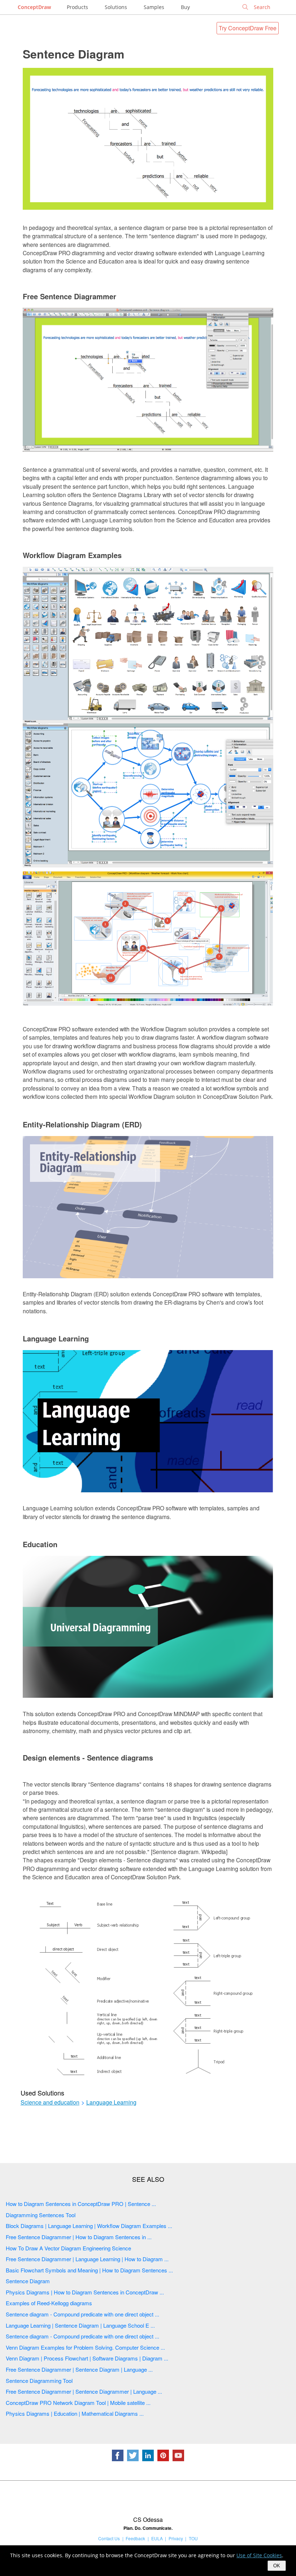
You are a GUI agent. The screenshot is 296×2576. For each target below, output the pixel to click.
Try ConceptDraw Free (248, 28)
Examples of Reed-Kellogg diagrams (49, 2303)
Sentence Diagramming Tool (39, 2381)
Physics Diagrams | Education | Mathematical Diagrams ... (75, 2413)
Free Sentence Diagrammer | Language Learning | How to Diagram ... (87, 2259)
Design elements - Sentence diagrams (88, 1757)
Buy (185, 7)
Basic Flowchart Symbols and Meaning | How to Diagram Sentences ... (89, 2270)
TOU (193, 2538)
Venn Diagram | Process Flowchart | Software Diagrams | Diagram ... (87, 2358)
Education (40, 1544)
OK (277, 2566)
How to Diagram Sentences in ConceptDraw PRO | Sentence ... (81, 2204)
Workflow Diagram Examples (72, 555)
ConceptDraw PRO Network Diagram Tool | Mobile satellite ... (78, 2403)
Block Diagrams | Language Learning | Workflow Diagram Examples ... (89, 2226)
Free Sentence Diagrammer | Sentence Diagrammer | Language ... (84, 2391)
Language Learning (56, 1338)
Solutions (116, 7)
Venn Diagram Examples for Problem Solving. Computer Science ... (85, 2347)
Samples (154, 7)
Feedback (135, 2538)
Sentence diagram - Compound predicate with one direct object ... (82, 2314)
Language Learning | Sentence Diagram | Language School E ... (80, 2325)
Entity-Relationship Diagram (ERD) (82, 1124)
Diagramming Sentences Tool (41, 2215)
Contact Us (109, 2538)
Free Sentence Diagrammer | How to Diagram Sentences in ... (79, 2237)
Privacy (176, 2538)
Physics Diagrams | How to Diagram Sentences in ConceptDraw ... (85, 2292)
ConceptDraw (34, 7)
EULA (157, 2538)
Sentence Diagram (73, 54)
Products (77, 7)
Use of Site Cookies (259, 2555)
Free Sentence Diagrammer (69, 296)
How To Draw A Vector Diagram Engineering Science (68, 2248)
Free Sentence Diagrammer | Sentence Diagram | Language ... (79, 2369)
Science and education (50, 2102)
